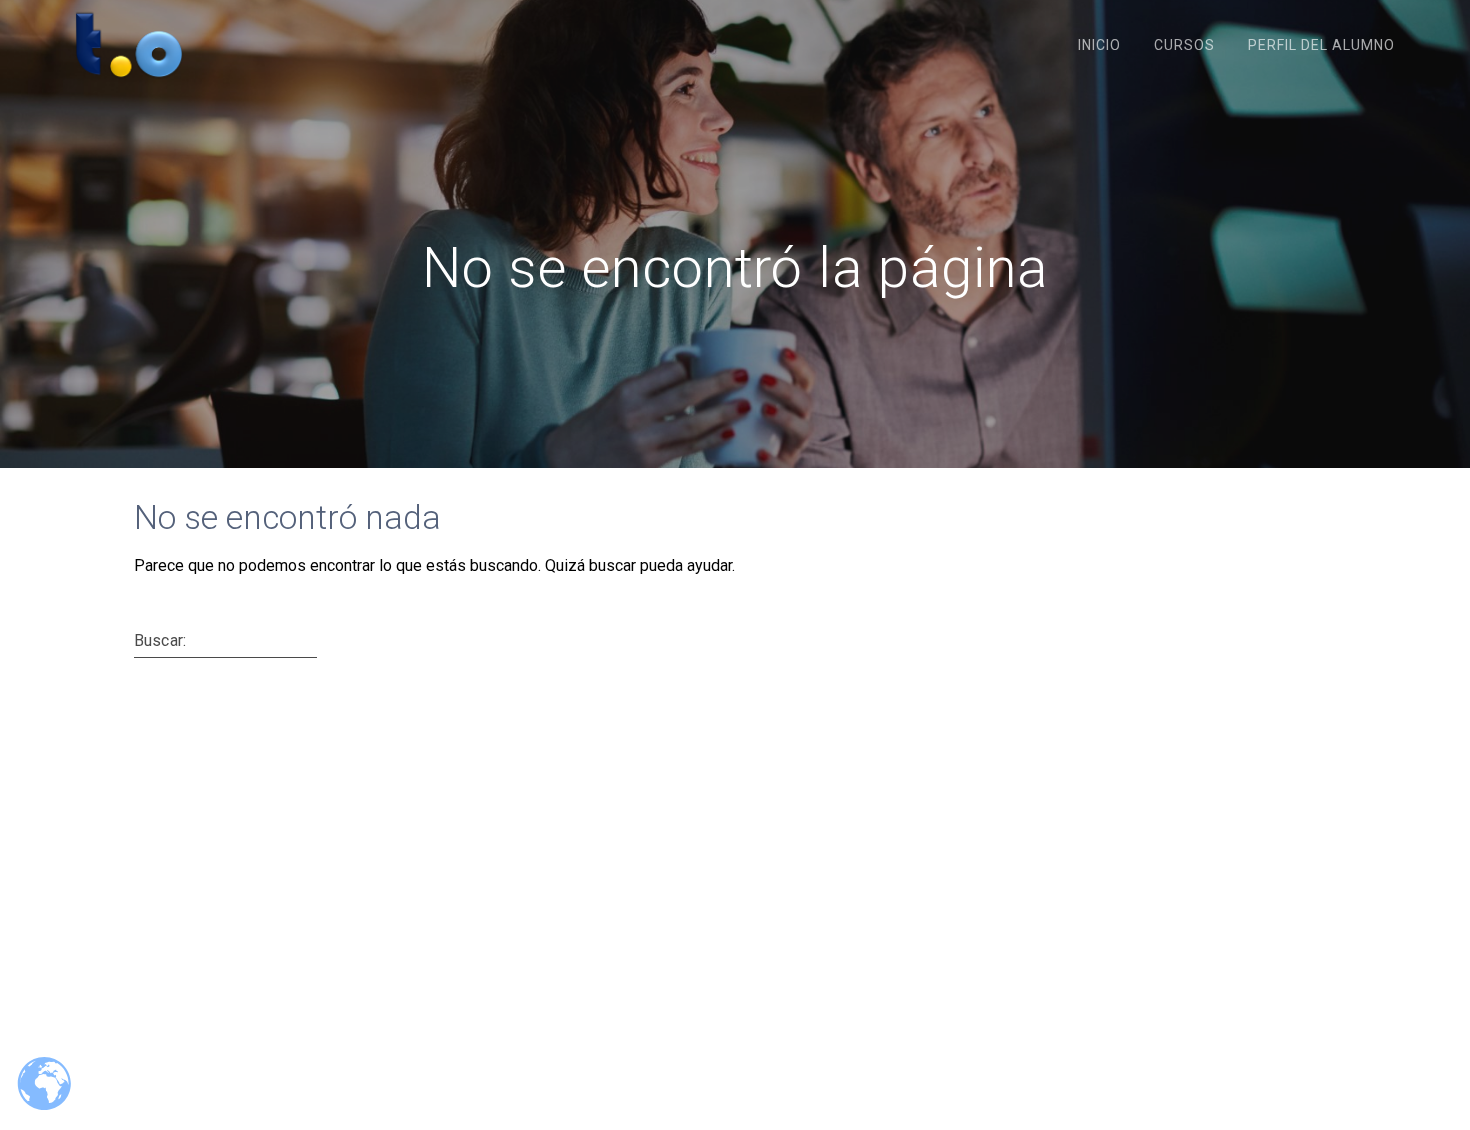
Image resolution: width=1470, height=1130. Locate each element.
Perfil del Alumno (1321, 45)
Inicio (1099, 45)
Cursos (1184, 45)
